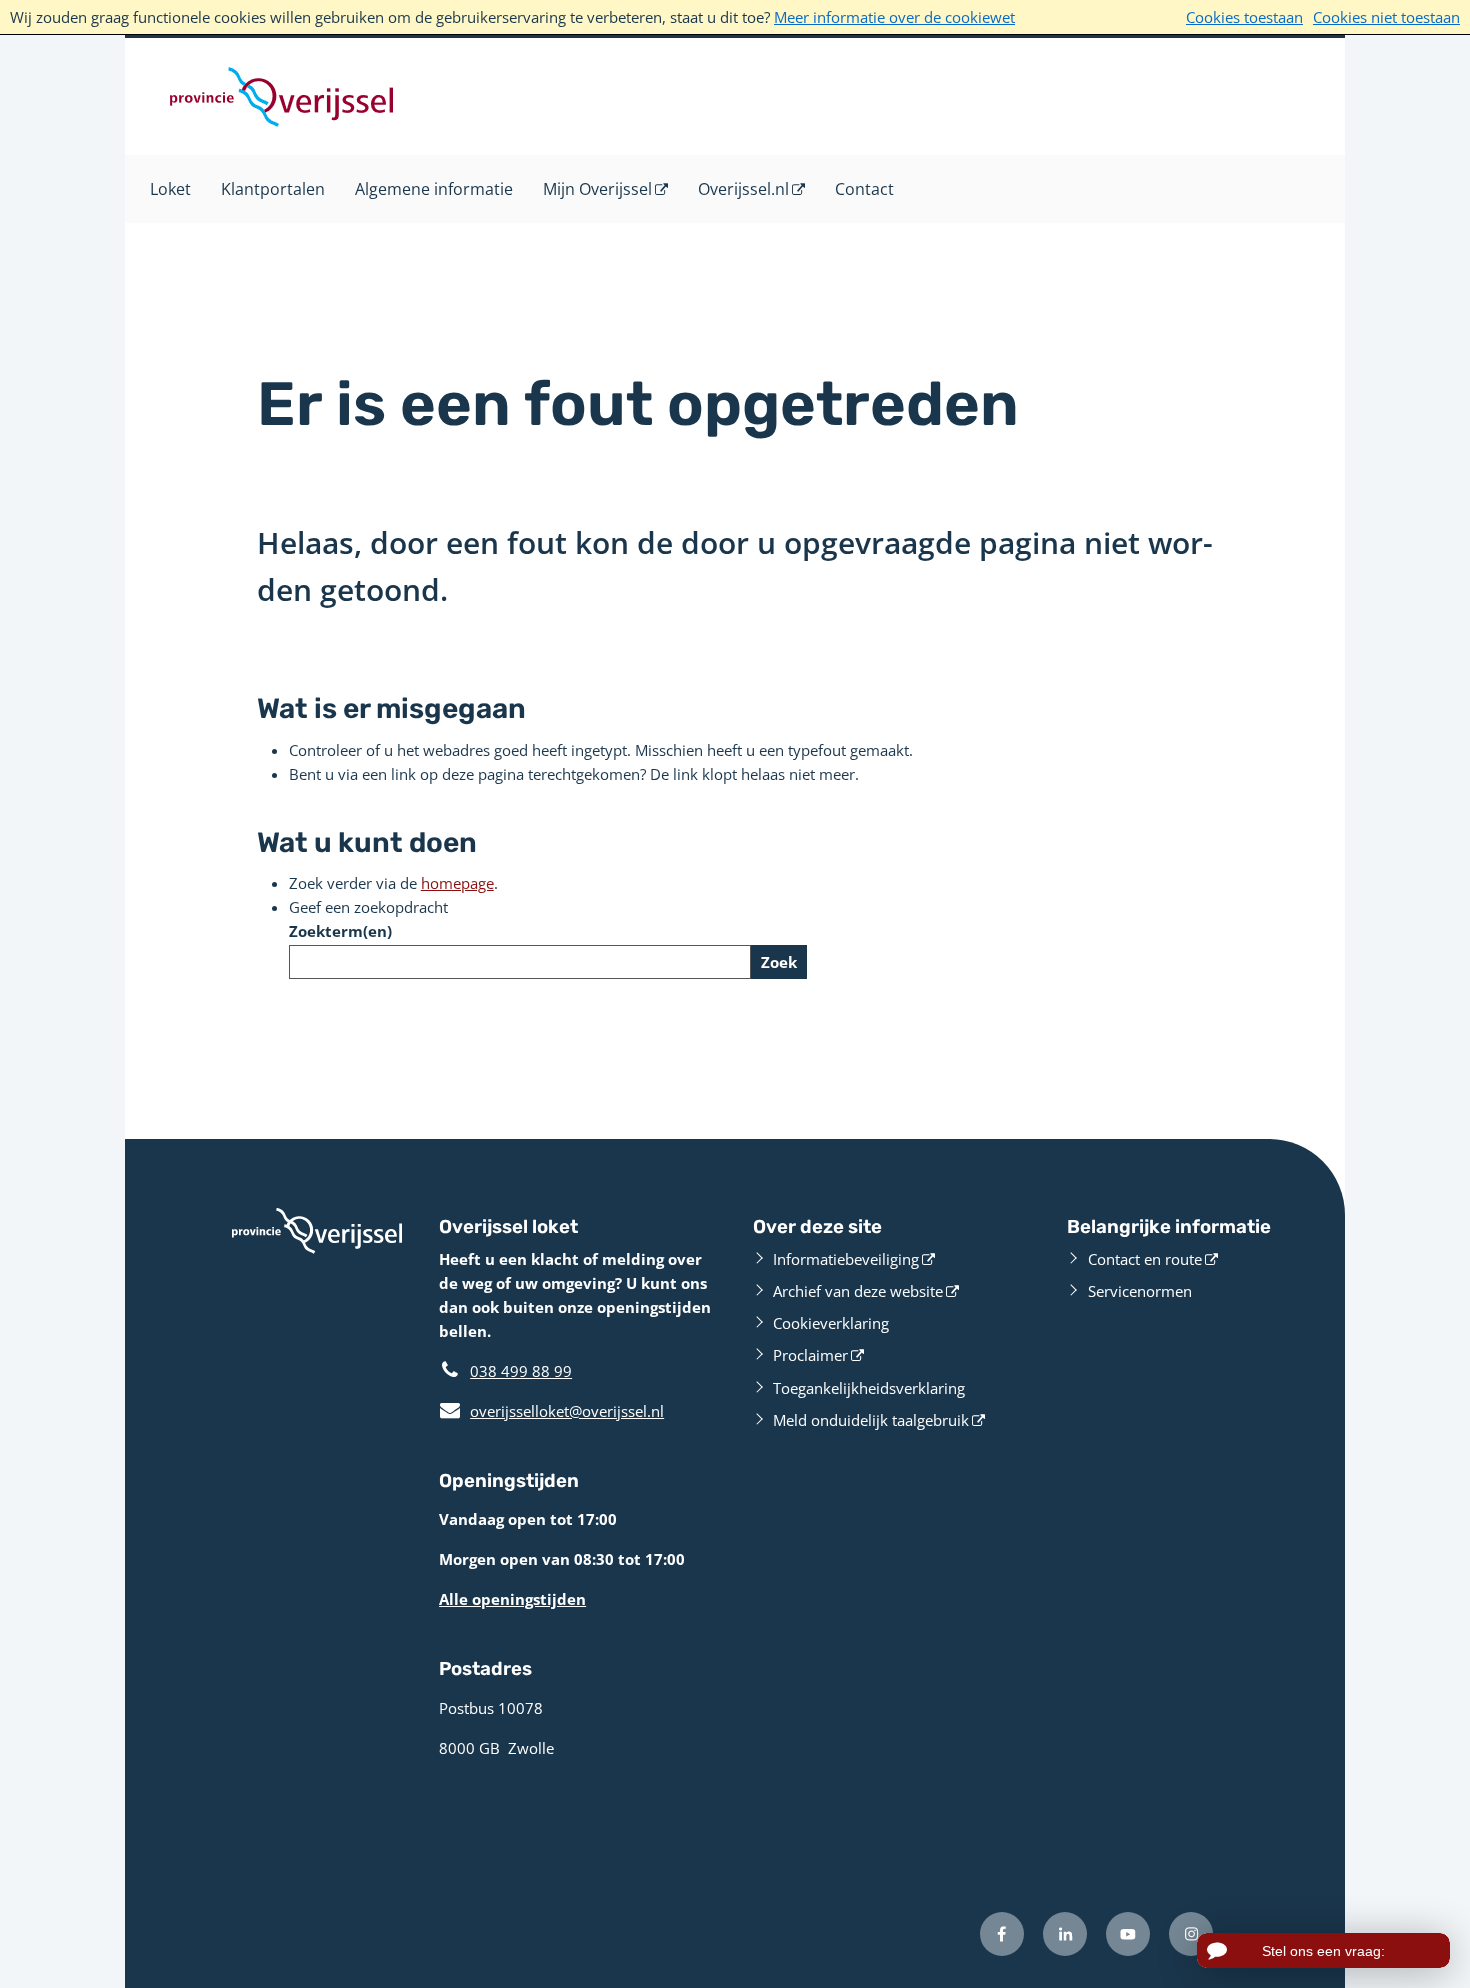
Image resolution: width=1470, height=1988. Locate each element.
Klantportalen (273, 189)
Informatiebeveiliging (846, 1259)
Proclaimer (810, 1355)
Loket (170, 189)
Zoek (779, 962)
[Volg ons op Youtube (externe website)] (1128, 1934)
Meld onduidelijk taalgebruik (871, 1420)
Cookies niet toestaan (1386, 17)
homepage (457, 883)
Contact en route (1145, 1259)
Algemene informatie (434, 189)
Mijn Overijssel (597, 189)
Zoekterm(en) (340, 931)
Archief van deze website (858, 1291)
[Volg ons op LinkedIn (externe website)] (1065, 1934)
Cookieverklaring (831, 1323)
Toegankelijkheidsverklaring (869, 1388)
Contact (864, 189)
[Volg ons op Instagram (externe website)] (1191, 1934)
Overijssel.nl (743, 189)
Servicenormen (1140, 1291)
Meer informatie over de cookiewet (894, 17)
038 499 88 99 (521, 1371)
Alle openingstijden (512, 1599)
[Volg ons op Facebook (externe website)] (1002, 1934)
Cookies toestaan (1244, 17)
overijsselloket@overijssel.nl (551, 1411)
